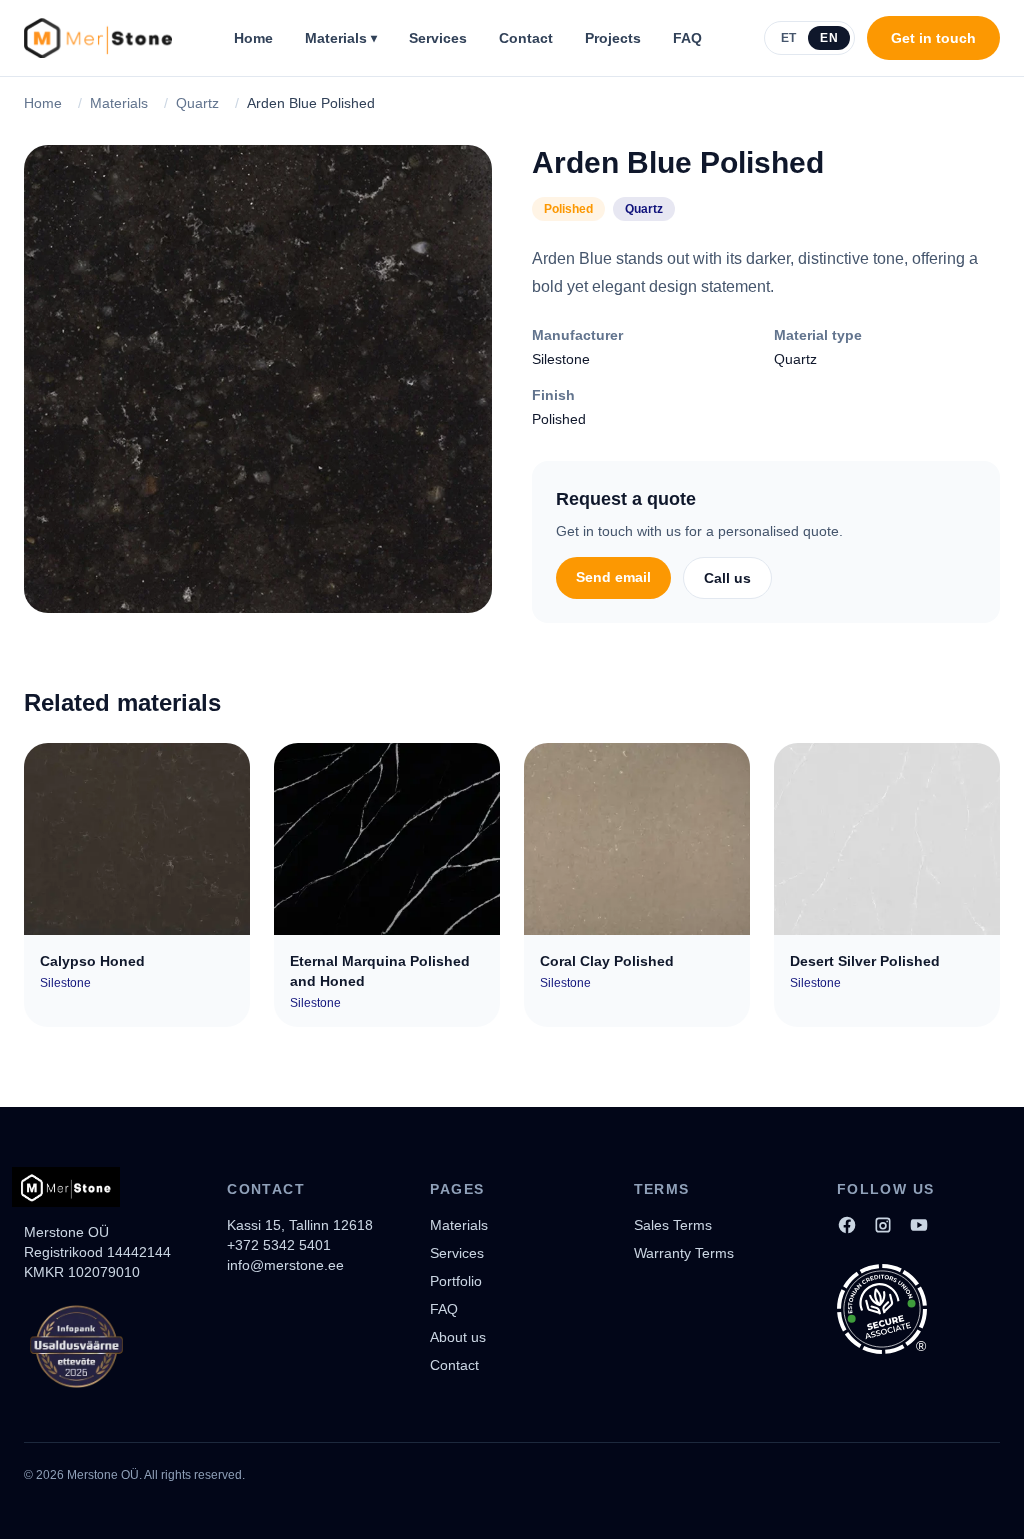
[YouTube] (919, 1225)
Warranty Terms (684, 1253)
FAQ (687, 38)
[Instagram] (883, 1225)
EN (829, 38)
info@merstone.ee (285, 1265)
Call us (727, 578)
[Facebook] (847, 1225)
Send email (613, 577)
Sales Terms (673, 1225)
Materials (341, 38)
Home (253, 38)
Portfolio (456, 1281)
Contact (526, 38)
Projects (613, 38)
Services (438, 38)
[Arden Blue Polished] (258, 379)
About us (458, 1337)
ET (789, 38)
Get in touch (933, 38)
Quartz (197, 103)
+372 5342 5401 (279, 1245)
